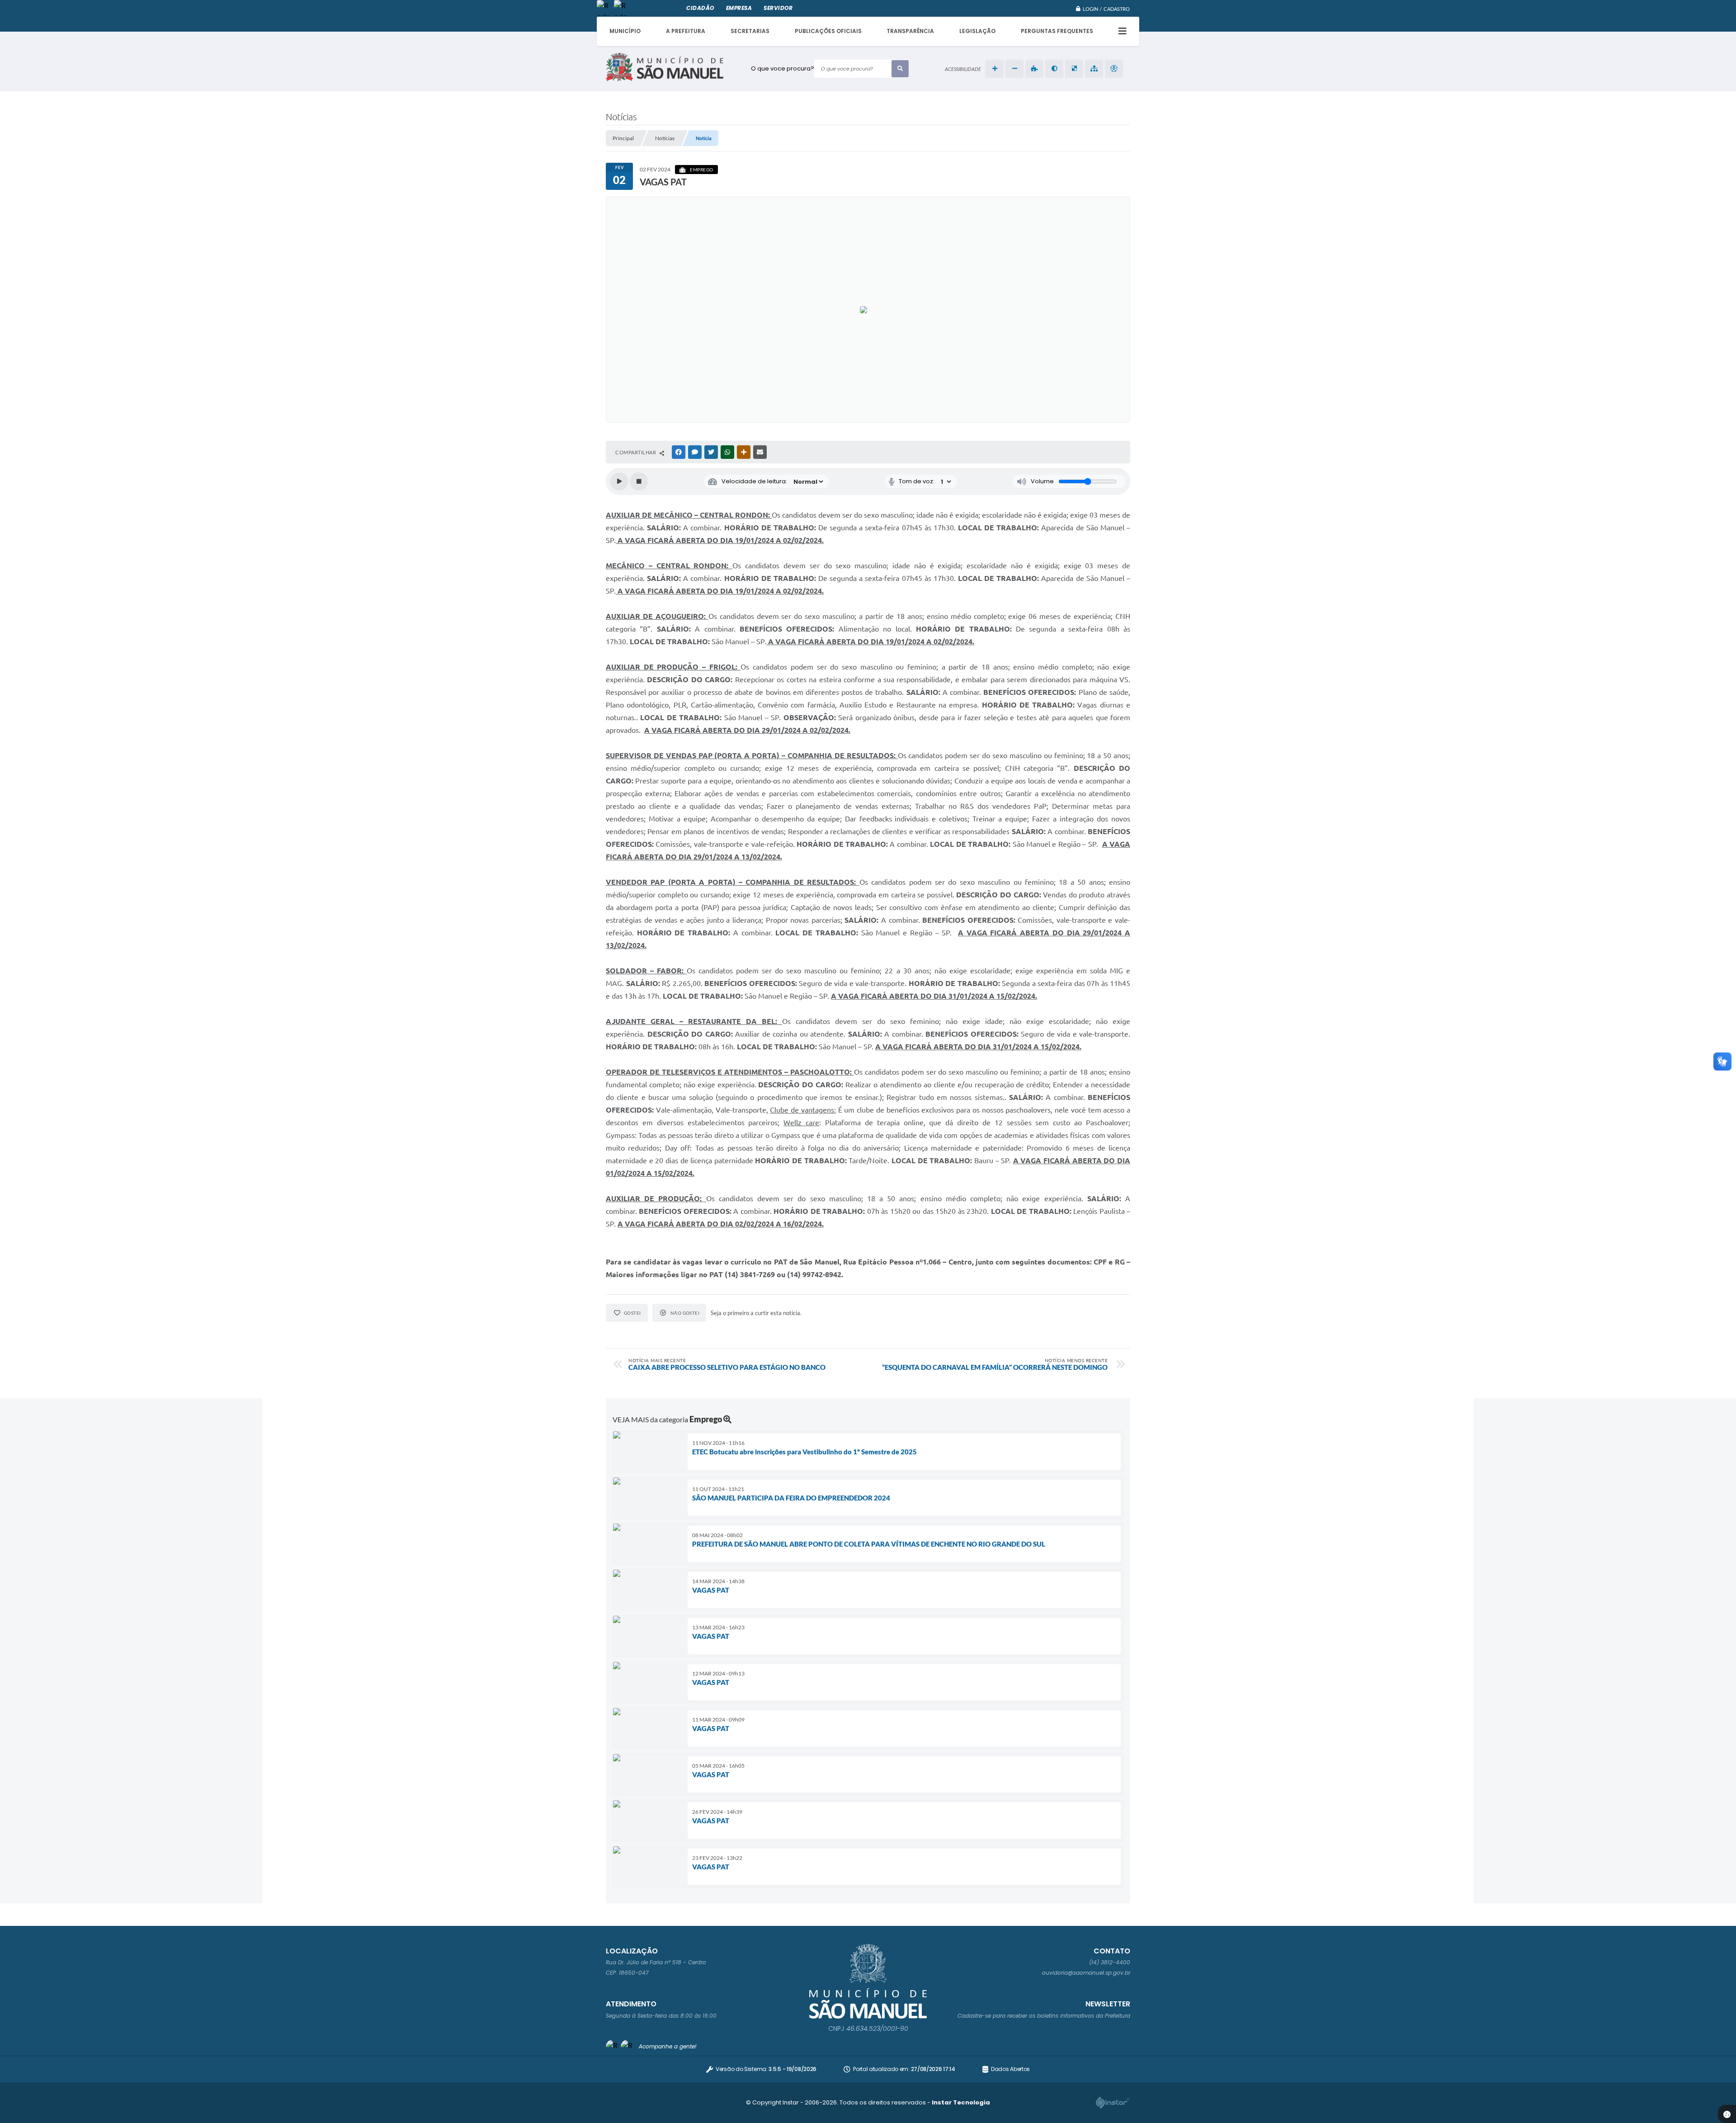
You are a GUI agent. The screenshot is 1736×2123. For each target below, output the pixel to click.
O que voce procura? (783, 68)
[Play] (619, 481)
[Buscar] (900, 69)
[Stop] (639, 481)
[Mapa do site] (1094, 69)
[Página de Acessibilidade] (1114, 69)
